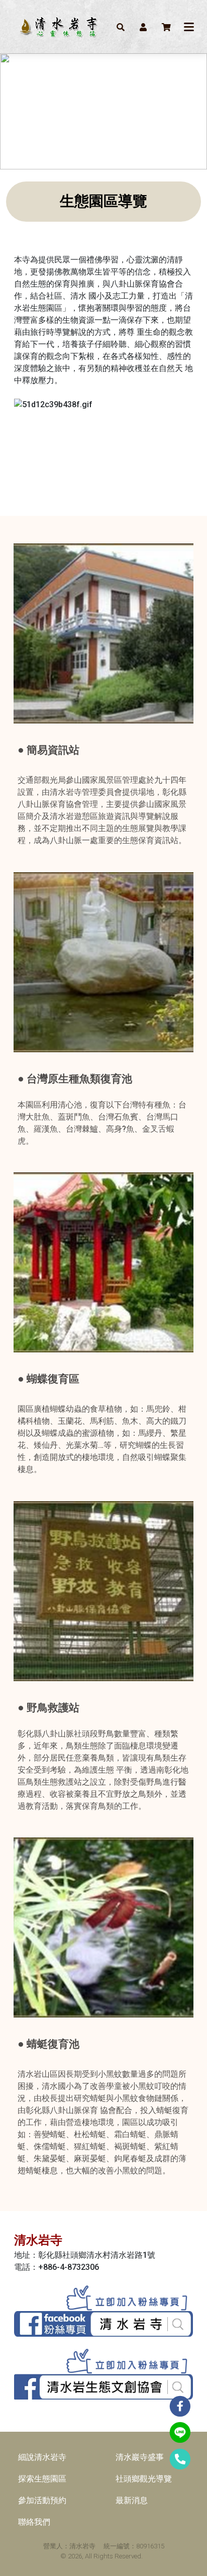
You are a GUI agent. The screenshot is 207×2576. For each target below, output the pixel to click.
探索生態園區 (42, 2479)
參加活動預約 (42, 2500)
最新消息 (132, 2500)
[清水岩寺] (58, 27)
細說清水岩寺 (42, 2457)
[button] (121, 27)
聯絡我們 (34, 2522)
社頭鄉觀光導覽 (144, 2479)
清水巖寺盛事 (140, 2457)
